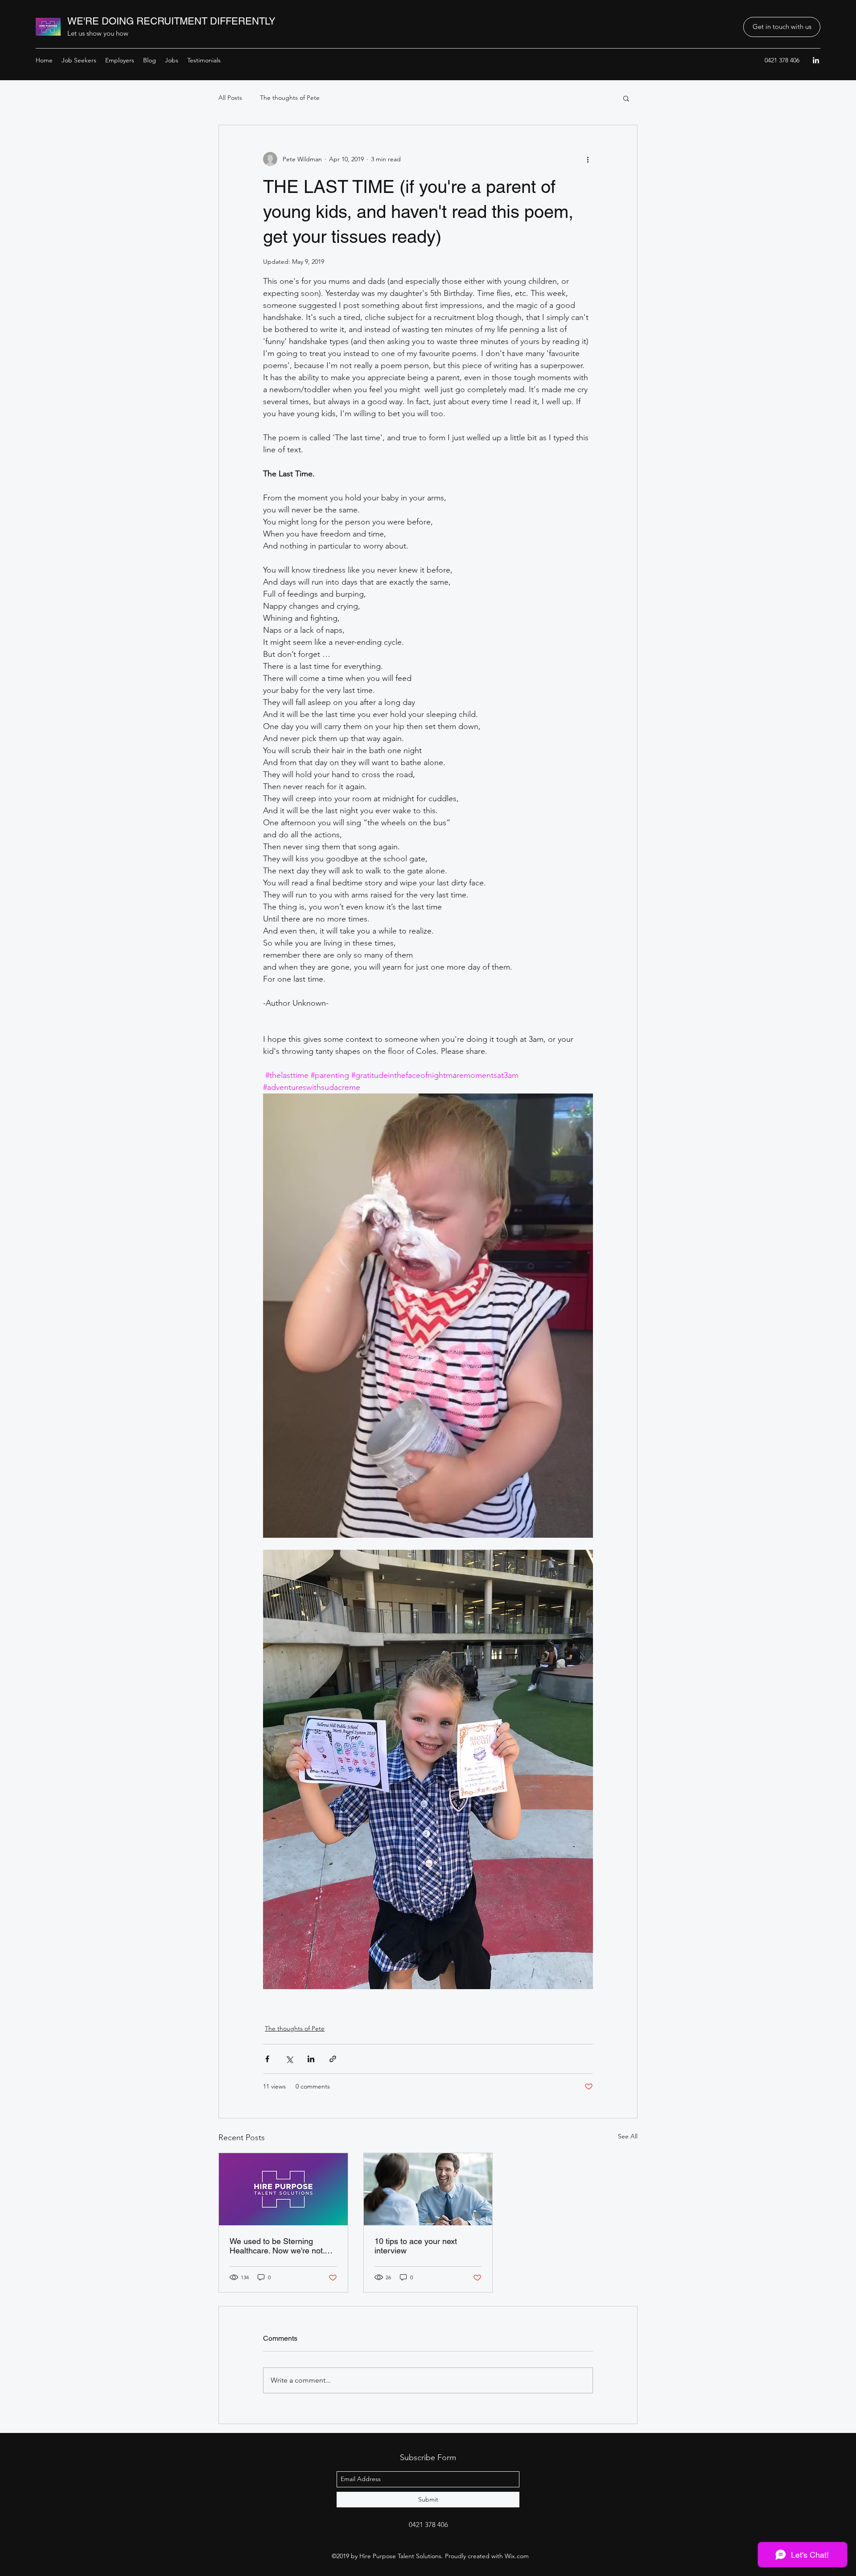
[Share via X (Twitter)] (289, 2059)
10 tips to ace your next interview (416, 2246)
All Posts (230, 98)
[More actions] (588, 159)
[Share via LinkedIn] (311, 2059)
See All (628, 2136)
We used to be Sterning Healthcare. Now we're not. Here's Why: (277, 2246)
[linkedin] (816, 60)
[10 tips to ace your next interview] (428, 2189)
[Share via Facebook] (267, 2059)
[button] (782, 27)
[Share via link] (333, 2059)
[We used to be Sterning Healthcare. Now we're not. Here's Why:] (283, 2189)
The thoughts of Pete (290, 98)
